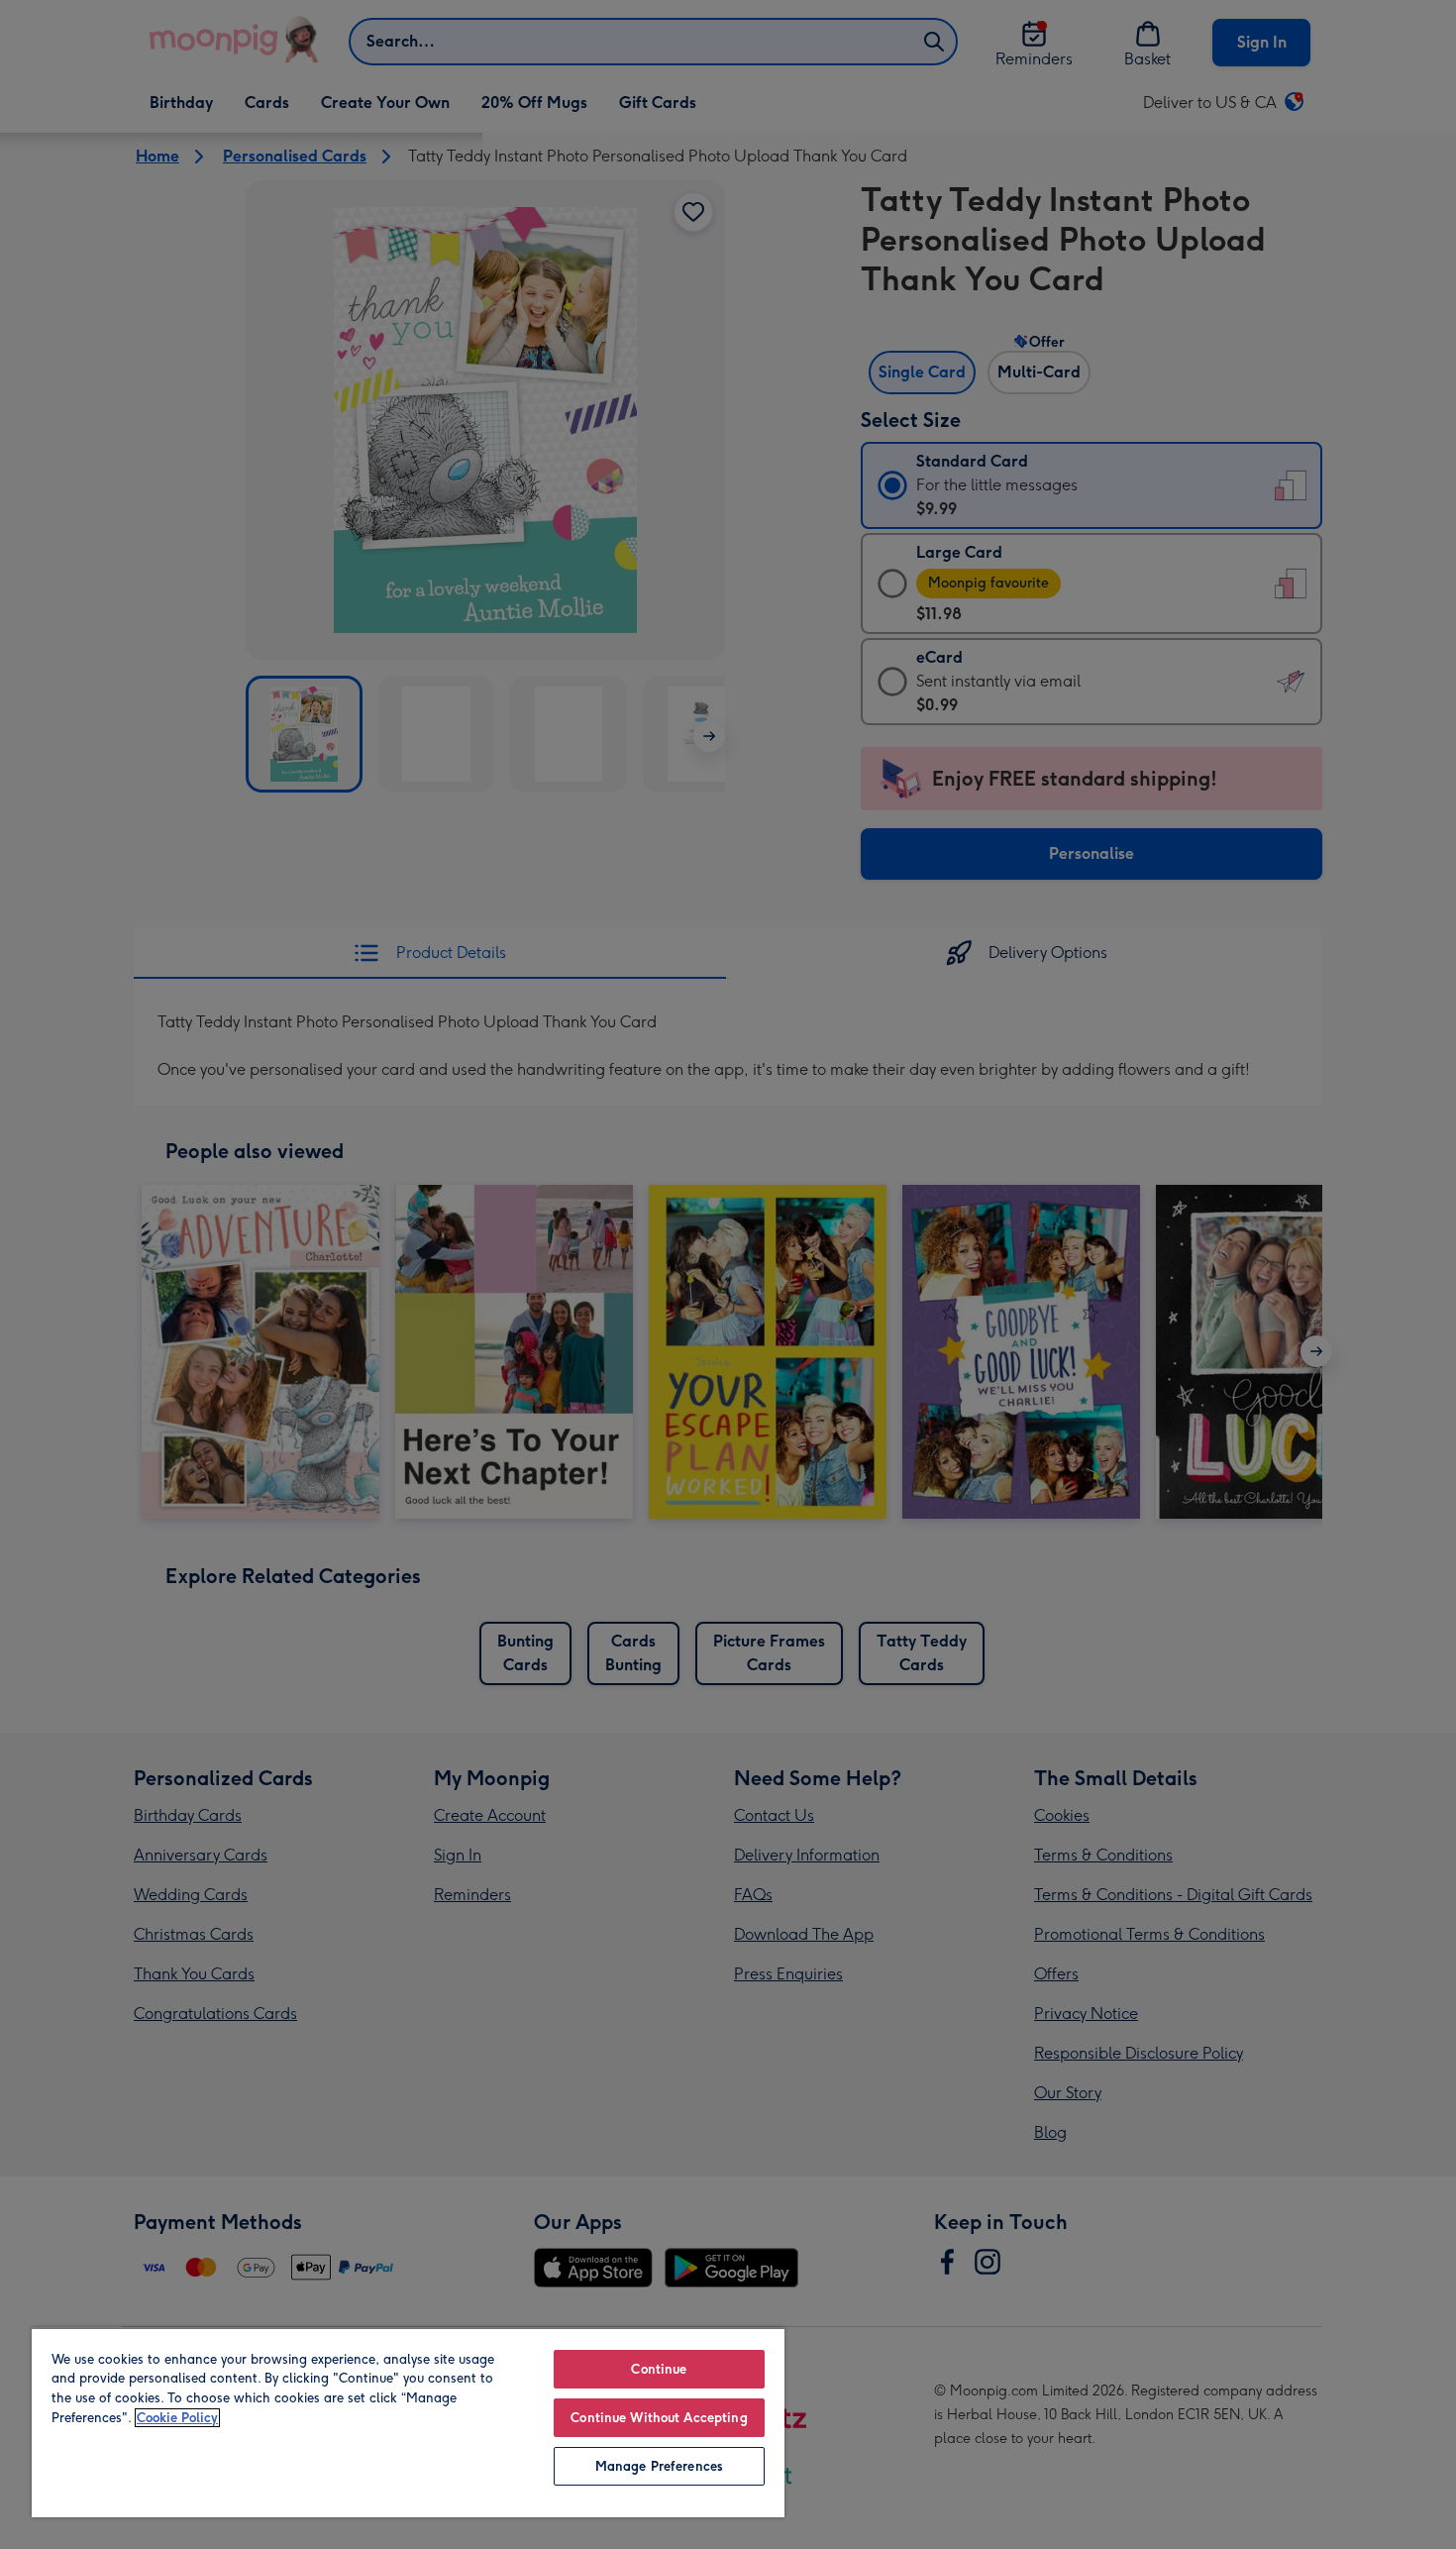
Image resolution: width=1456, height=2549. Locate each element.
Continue (659, 2369)
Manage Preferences (659, 2466)
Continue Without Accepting (659, 2418)
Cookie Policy (177, 2418)
